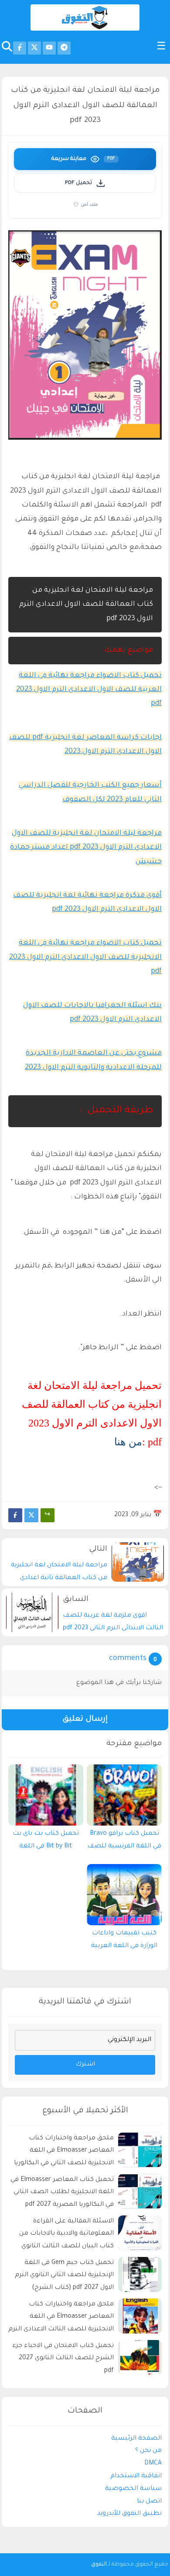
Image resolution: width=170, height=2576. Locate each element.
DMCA (153, 2464)
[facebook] (20, 48)
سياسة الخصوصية (133, 2489)
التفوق (99, 2565)
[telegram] (64, 48)
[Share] (48, 1515)
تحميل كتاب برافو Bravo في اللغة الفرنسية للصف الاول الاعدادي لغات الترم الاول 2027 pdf (124, 1842)
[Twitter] (31, 1515)
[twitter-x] (34, 48)
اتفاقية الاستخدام (136, 2476)
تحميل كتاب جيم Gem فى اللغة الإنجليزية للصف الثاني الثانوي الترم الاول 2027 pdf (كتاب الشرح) (64, 2276)
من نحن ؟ (148, 2451)
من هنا (128, 1442)
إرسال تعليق (85, 1720)
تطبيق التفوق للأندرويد (129, 2514)
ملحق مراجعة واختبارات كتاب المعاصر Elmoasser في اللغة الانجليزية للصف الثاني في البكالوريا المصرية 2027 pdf (64, 2152)
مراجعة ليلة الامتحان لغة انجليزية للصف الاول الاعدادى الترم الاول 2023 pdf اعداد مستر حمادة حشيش (86, 848)
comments (128, 1659)
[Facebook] (15, 1515)
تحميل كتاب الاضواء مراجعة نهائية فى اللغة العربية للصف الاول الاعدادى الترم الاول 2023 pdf (89, 690)
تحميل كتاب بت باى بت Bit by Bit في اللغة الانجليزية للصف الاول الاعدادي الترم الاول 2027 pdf (46, 1842)
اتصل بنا (149, 2502)
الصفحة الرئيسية (136, 2439)
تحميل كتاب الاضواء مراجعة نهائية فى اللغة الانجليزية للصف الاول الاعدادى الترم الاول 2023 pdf (85, 957)
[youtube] (49, 48)
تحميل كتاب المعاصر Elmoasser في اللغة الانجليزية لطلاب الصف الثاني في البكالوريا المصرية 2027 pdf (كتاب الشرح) (62, 2194)
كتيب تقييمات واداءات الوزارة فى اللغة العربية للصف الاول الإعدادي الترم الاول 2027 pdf (124, 1942)
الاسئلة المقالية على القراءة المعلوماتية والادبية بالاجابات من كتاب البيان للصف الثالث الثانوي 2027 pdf (66, 2235)
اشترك (85, 2065)
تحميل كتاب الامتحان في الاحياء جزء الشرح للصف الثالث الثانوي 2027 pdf (63, 2359)
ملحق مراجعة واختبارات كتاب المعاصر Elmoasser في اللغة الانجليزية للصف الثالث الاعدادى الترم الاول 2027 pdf (61, 2318)
